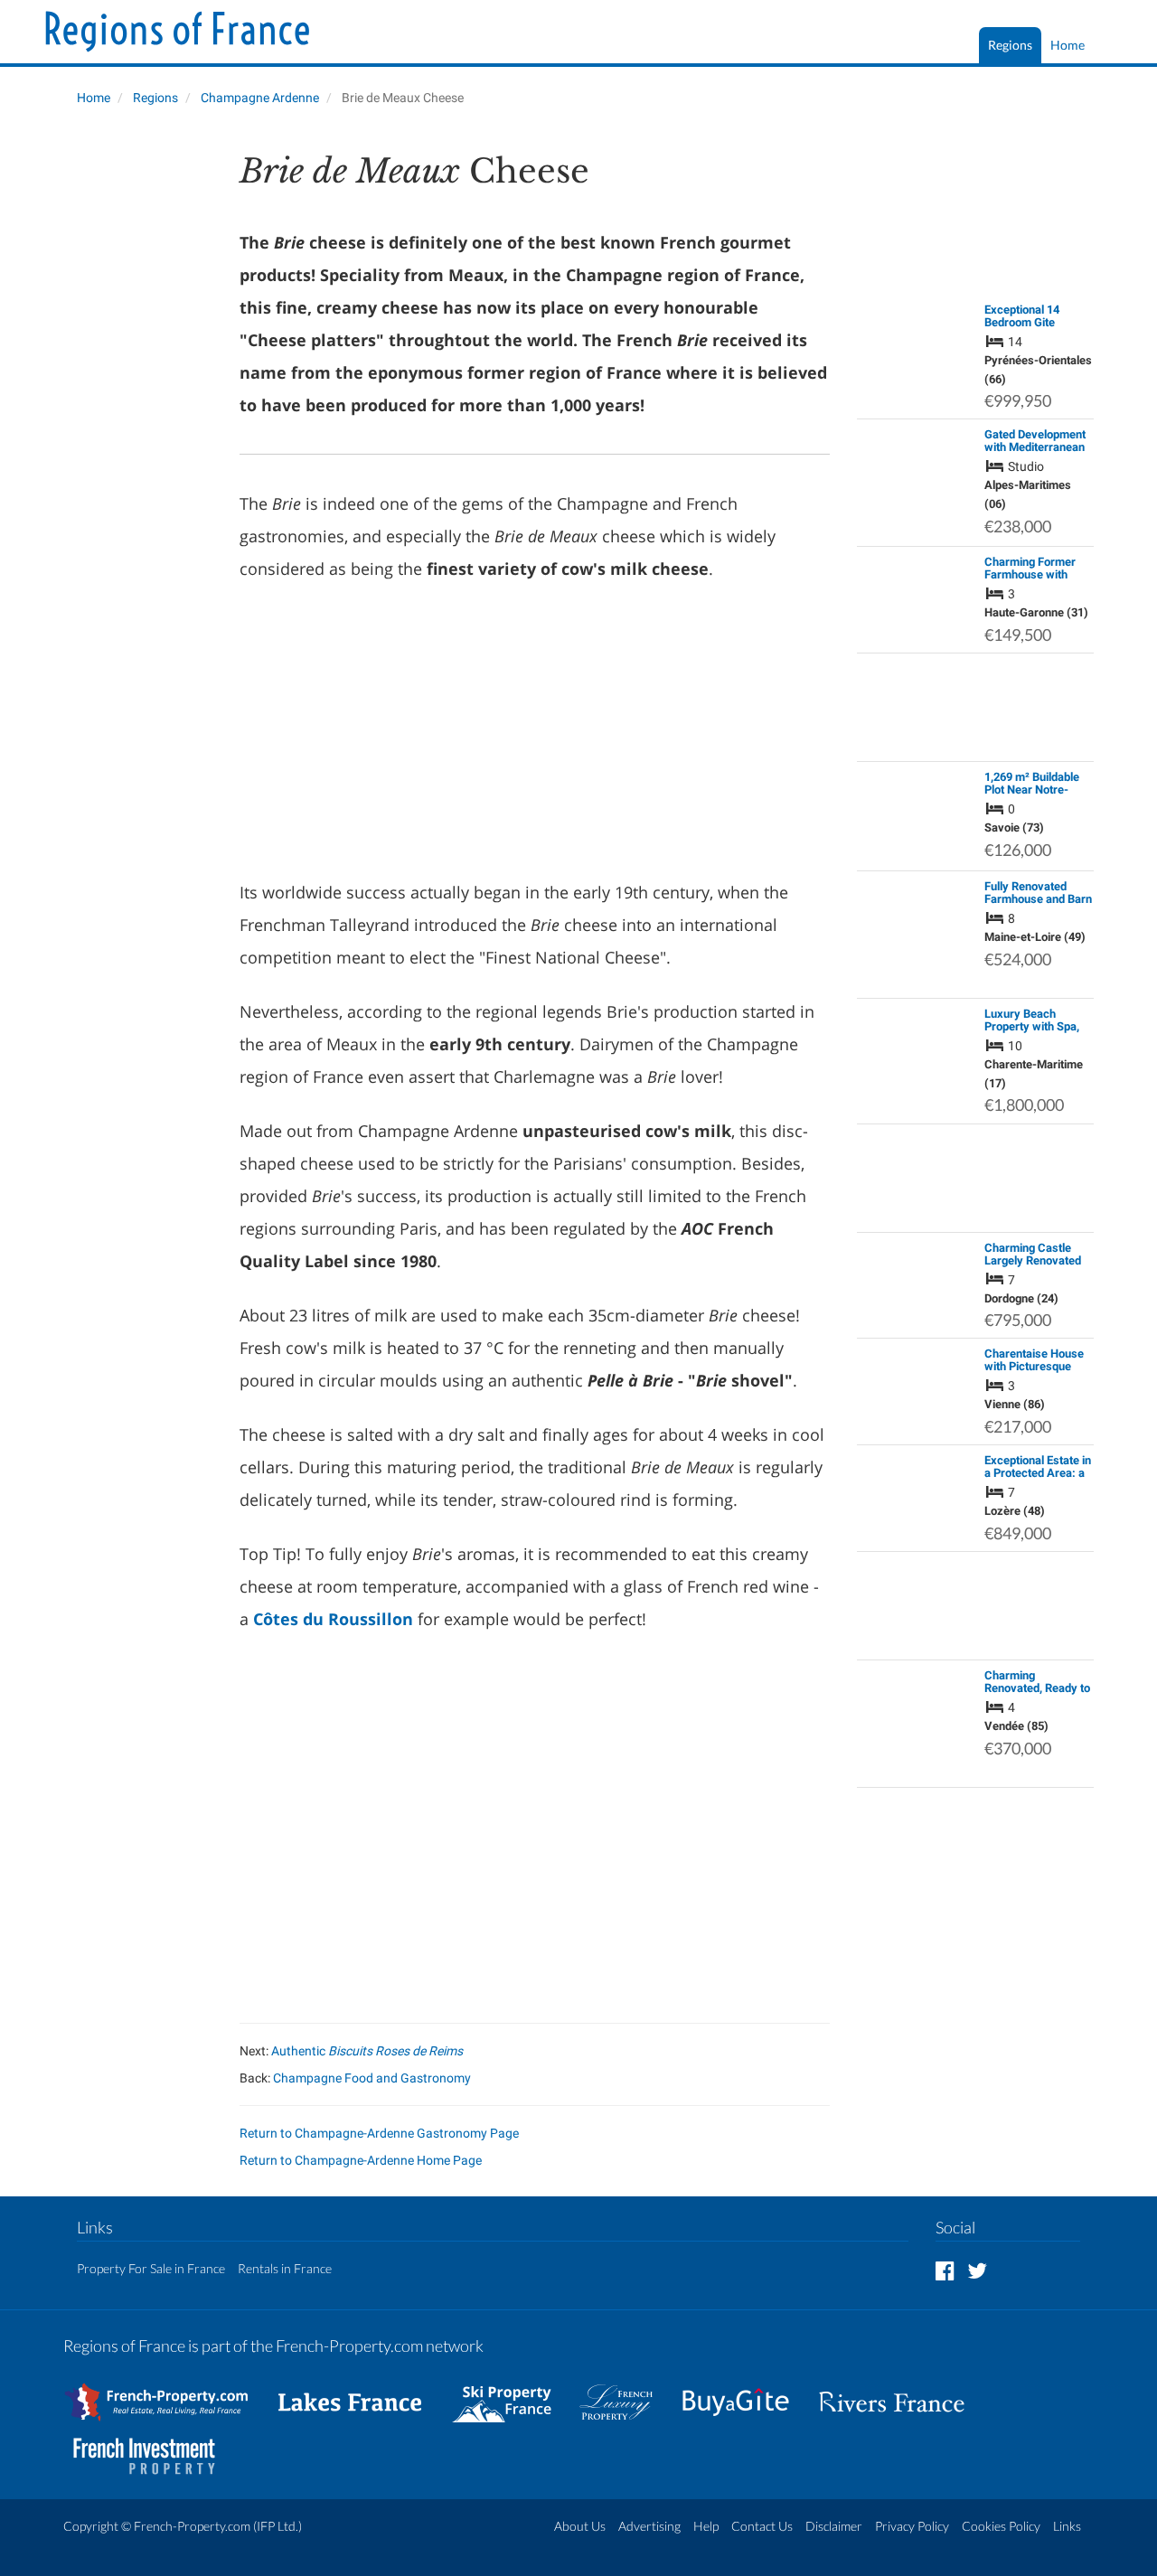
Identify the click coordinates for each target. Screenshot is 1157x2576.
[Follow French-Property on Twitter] (977, 2270)
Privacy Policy (912, 2526)
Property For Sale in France (151, 2268)
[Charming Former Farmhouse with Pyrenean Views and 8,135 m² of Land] (916, 591)
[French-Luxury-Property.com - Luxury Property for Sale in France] (626, 2393)
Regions (1010, 45)
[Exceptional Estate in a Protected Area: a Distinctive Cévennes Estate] (916, 1490)
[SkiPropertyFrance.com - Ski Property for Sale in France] (511, 2393)
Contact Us (762, 2526)
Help (706, 2526)
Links (1067, 2526)
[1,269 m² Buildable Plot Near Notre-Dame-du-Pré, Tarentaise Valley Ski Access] (916, 815)
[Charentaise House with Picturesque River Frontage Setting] (916, 1383)
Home (1068, 45)
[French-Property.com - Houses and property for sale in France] (167, 2393)
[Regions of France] (178, 33)
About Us (580, 2526)
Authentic (367, 2051)
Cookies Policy (1001, 2526)
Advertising (649, 2526)
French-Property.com (192, 2526)
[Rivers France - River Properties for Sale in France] (901, 2393)
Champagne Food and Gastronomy (372, 2078)
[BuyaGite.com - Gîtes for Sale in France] (745, 2393)
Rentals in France (285, 2268)
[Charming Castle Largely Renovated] (916, 1258)
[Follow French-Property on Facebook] (945, 2270)
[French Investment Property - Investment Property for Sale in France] (154, 2447)
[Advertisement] (138, 421)
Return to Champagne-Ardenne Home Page (361, 2160)
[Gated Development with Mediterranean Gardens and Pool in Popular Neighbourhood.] (916, 482)
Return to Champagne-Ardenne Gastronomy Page (379, 2133)
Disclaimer (834, 2526)
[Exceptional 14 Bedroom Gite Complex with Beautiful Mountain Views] (916, 348)
